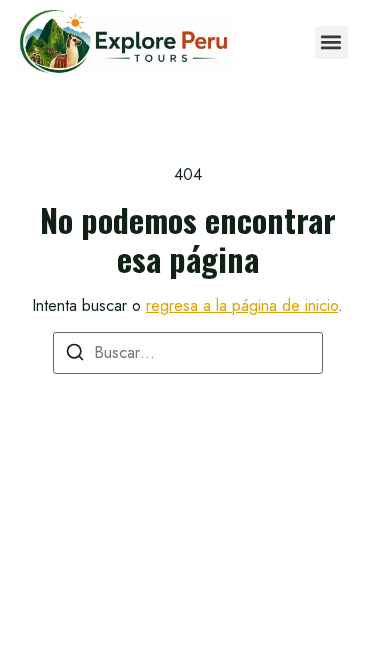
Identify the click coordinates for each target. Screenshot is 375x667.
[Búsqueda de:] (188, 353)
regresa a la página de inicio (242, 305)
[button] (331, 42)
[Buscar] (75, 355)
